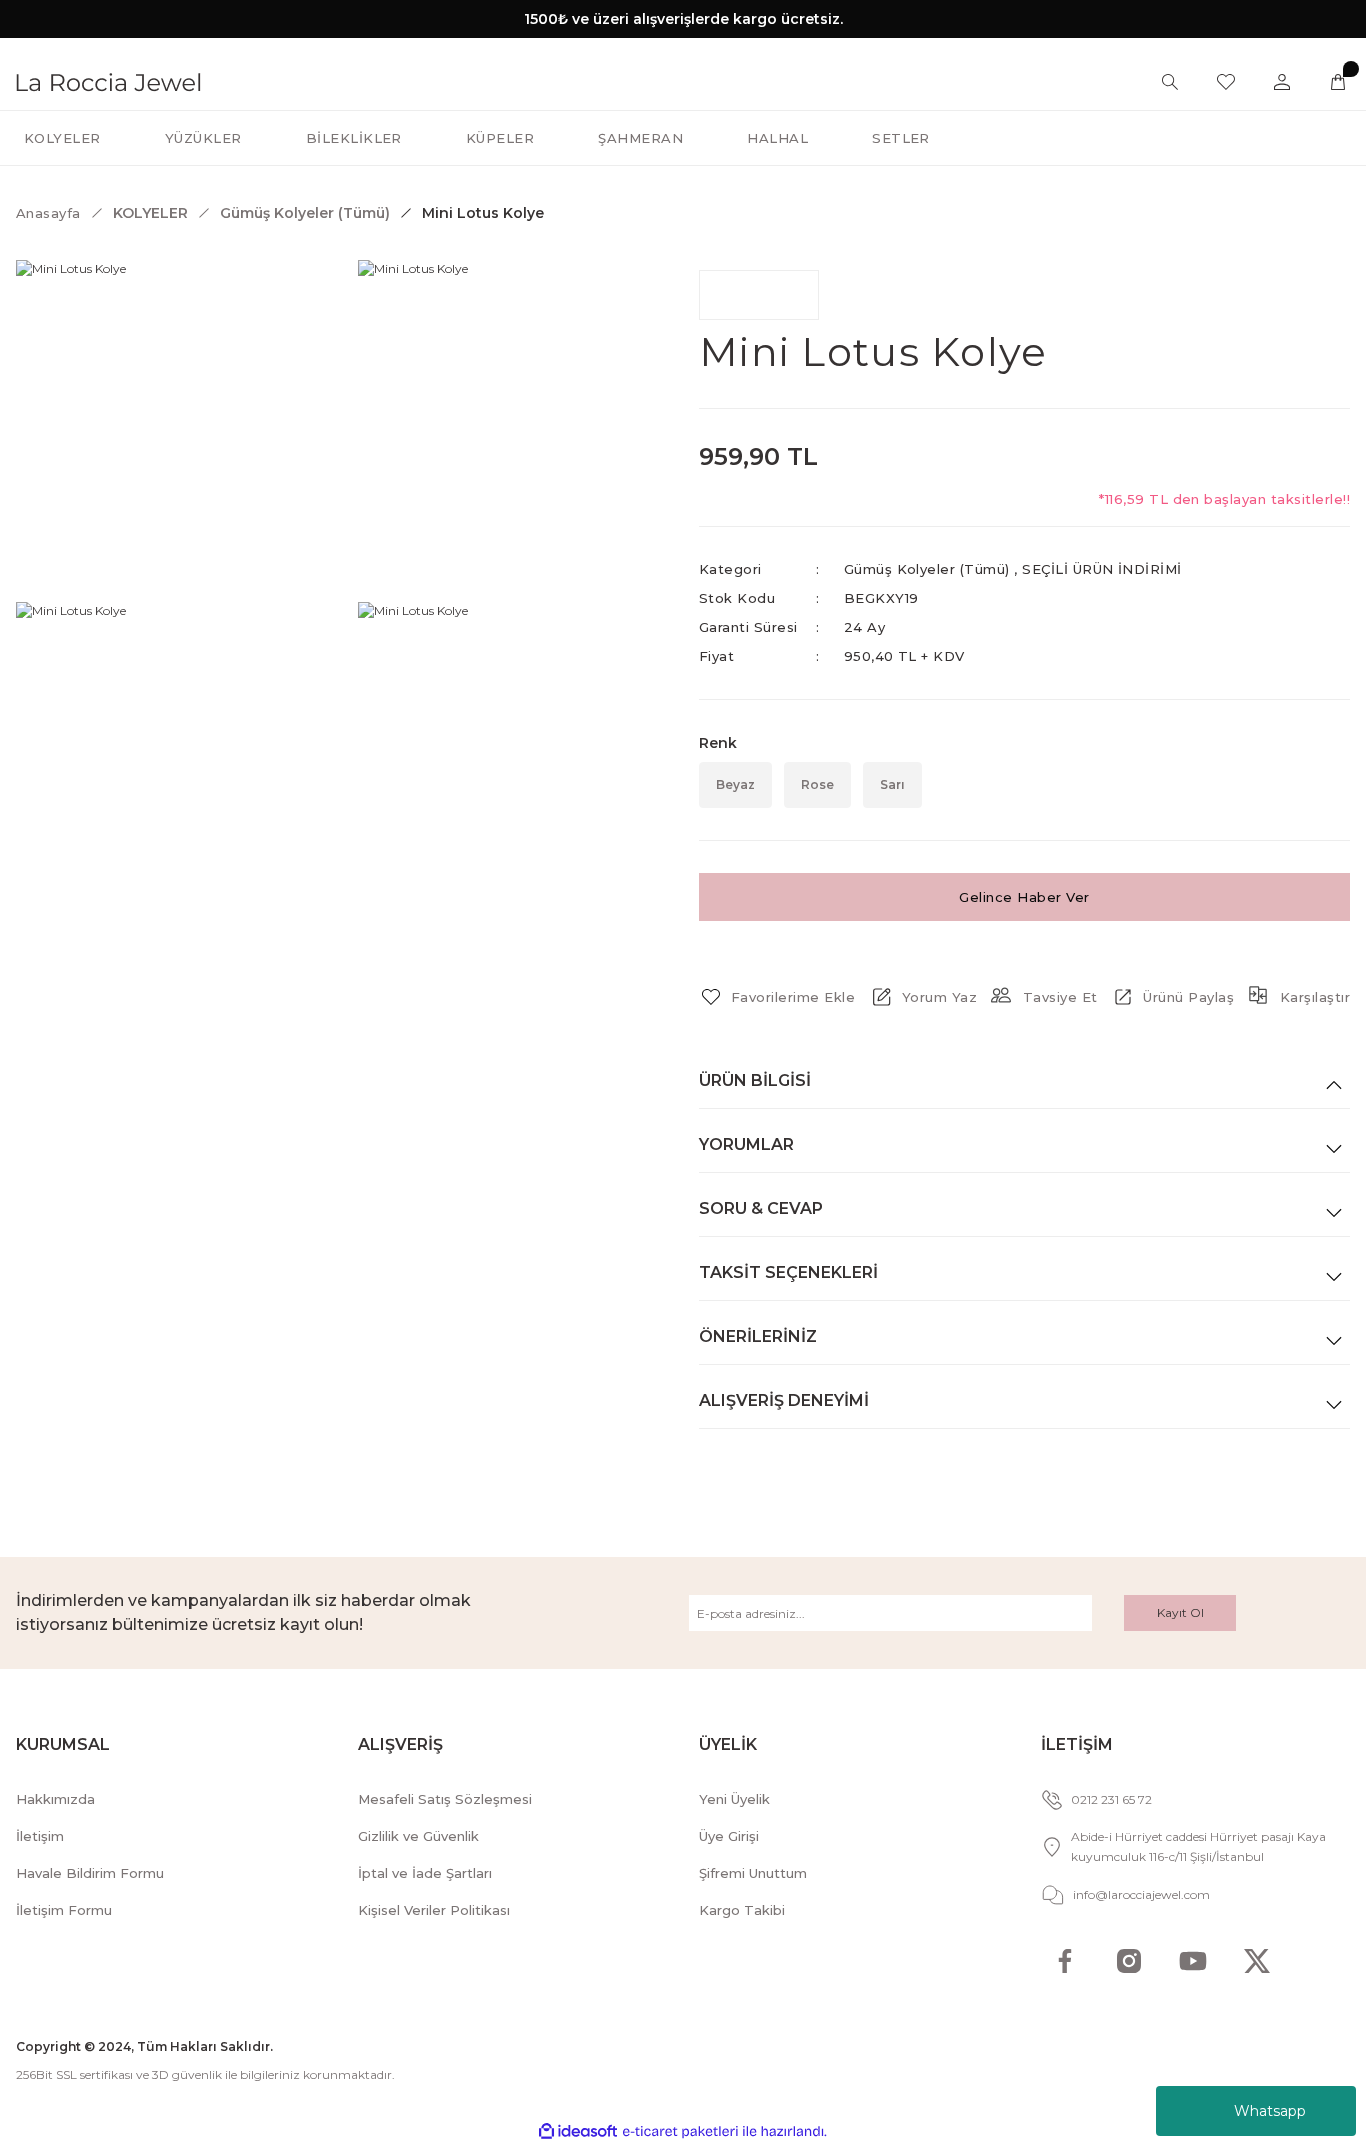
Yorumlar (746, 1144)
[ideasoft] (578, 2131)
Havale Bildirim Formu (90, 1873)
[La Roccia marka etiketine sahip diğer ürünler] (759, 295)
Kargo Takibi (742, 1910)
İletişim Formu (64, 1910)
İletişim (40, 1836)
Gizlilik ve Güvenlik (418, 1836)
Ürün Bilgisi (755, 1080)
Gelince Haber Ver (1024, 897)
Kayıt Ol (1180, 1612)
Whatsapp (1270, 2111)
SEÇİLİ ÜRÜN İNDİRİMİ (1102, 569)
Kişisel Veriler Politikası (434, 1910)
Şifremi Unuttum (753, 1873)
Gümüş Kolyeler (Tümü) (927, 569)
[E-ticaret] (680, 2132)
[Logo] (108, 80)
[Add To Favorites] (777, 997)
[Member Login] (1282, 82)
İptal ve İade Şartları (425, 1873)
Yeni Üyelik (734, 1799)
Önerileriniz (758, 1336)
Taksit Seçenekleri (788, 1272)
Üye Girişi (729, 1836)
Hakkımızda (55, 1799)
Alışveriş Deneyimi (784, 1400)
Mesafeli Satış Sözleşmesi (445, 1799)
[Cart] (1338, 82)
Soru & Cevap (761, 1208)
